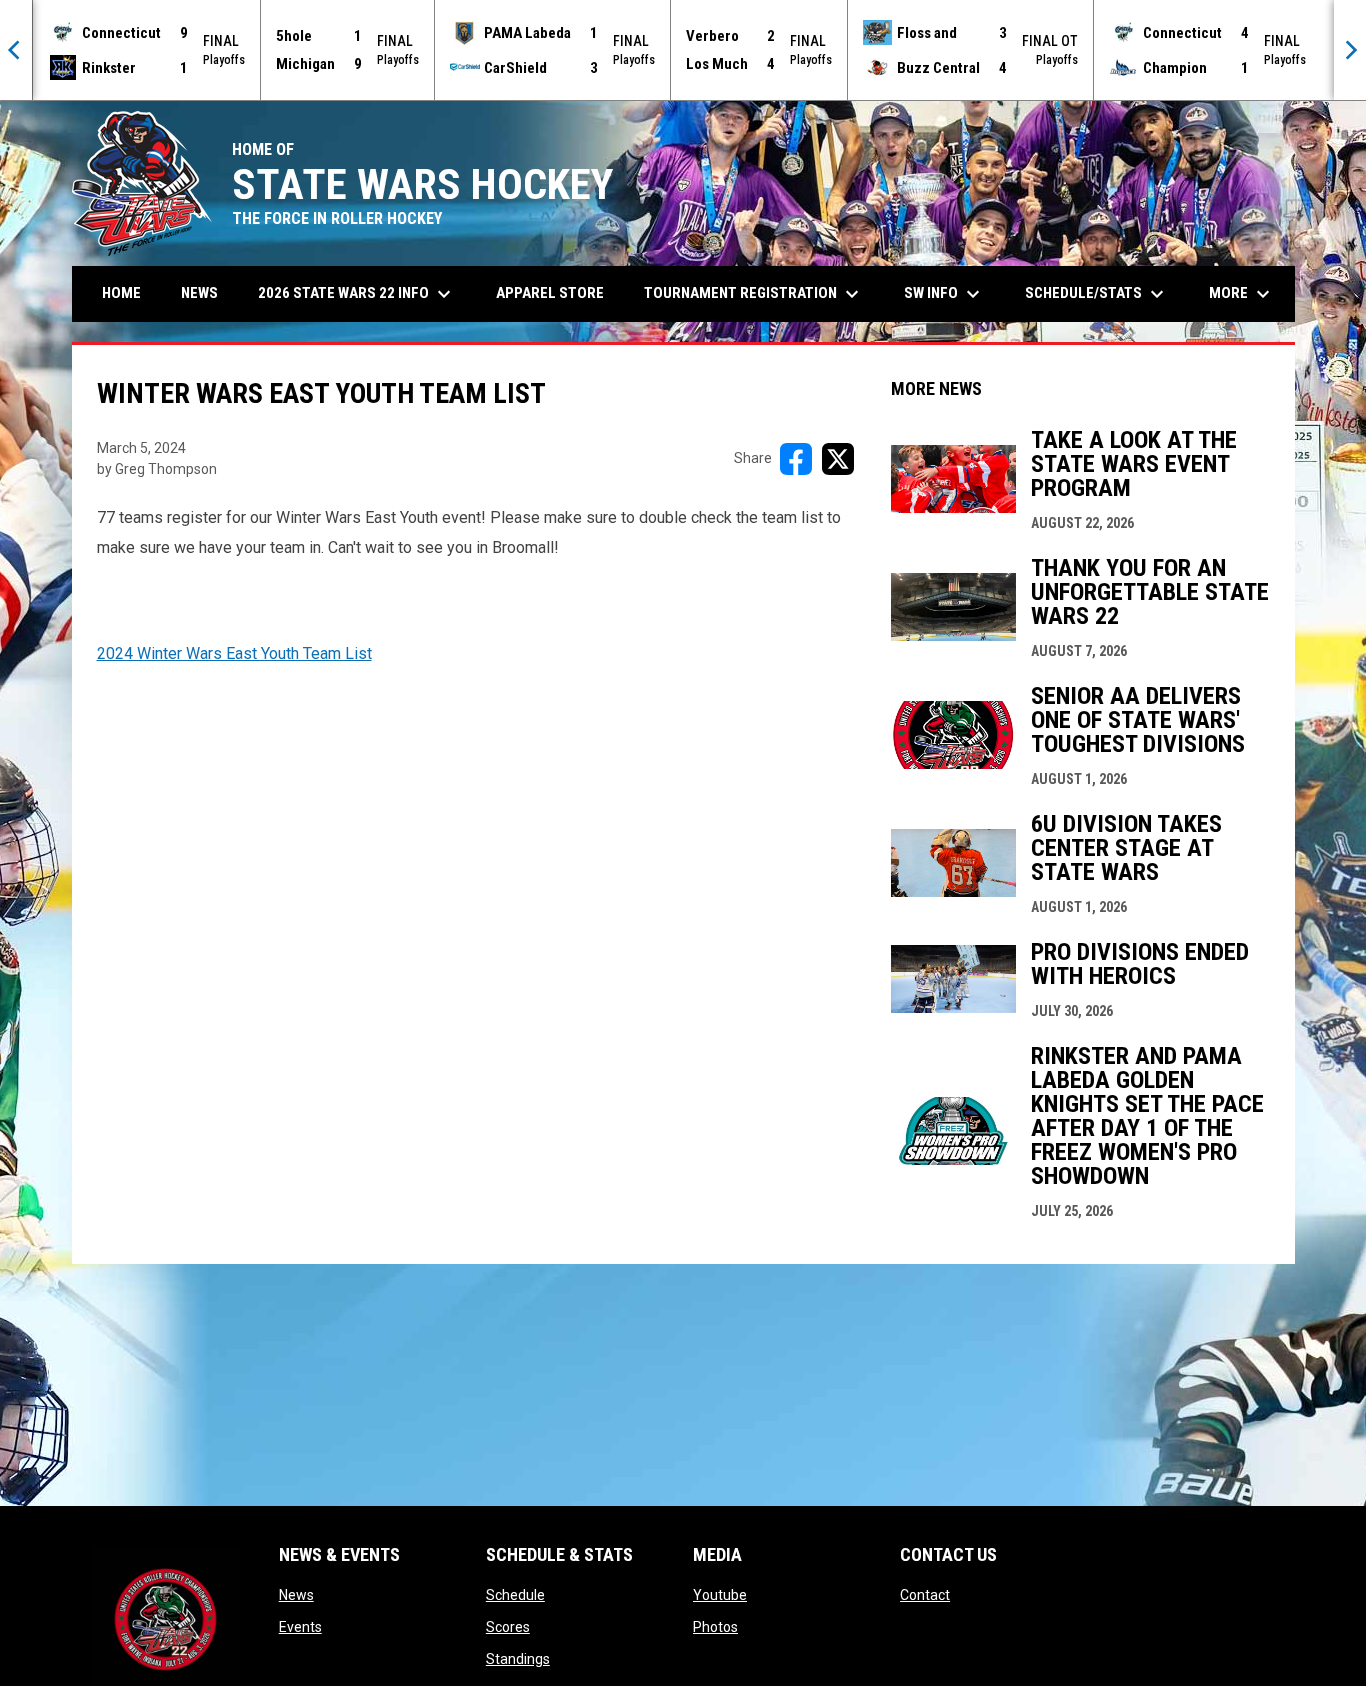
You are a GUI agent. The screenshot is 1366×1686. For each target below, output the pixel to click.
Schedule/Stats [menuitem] (1097, 294)
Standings (518, 1659)
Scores (508, 1627)
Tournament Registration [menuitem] (754, 294)
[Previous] (16, 50)
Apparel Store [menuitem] (550, 293)
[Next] (1350, 50)
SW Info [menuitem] (944, 294)
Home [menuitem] (121, 293)
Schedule (515, 1595)
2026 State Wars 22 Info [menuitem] (357, 294)
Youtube (720, 1595)
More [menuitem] (1242, 294)
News (296, 1595)
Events (300, 1627)
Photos (715, 1627)
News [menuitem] (199, 293)
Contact (925, 1595)
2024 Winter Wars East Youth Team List (234, 653)
